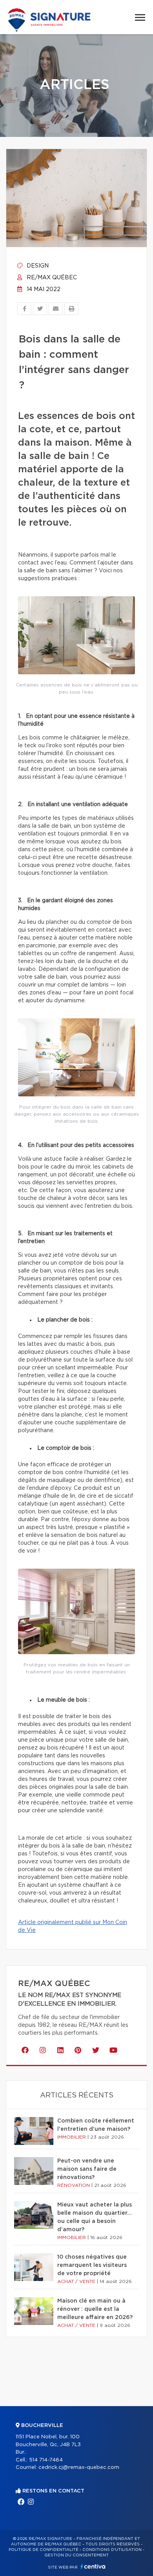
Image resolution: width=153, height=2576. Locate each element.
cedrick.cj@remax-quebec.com (79, 2468)
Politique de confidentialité (44, 2550)
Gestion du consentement (76, 2555)
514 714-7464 (46, 2460)
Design (37, 266)
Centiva (93, 2566)
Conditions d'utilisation (112, 2550)
